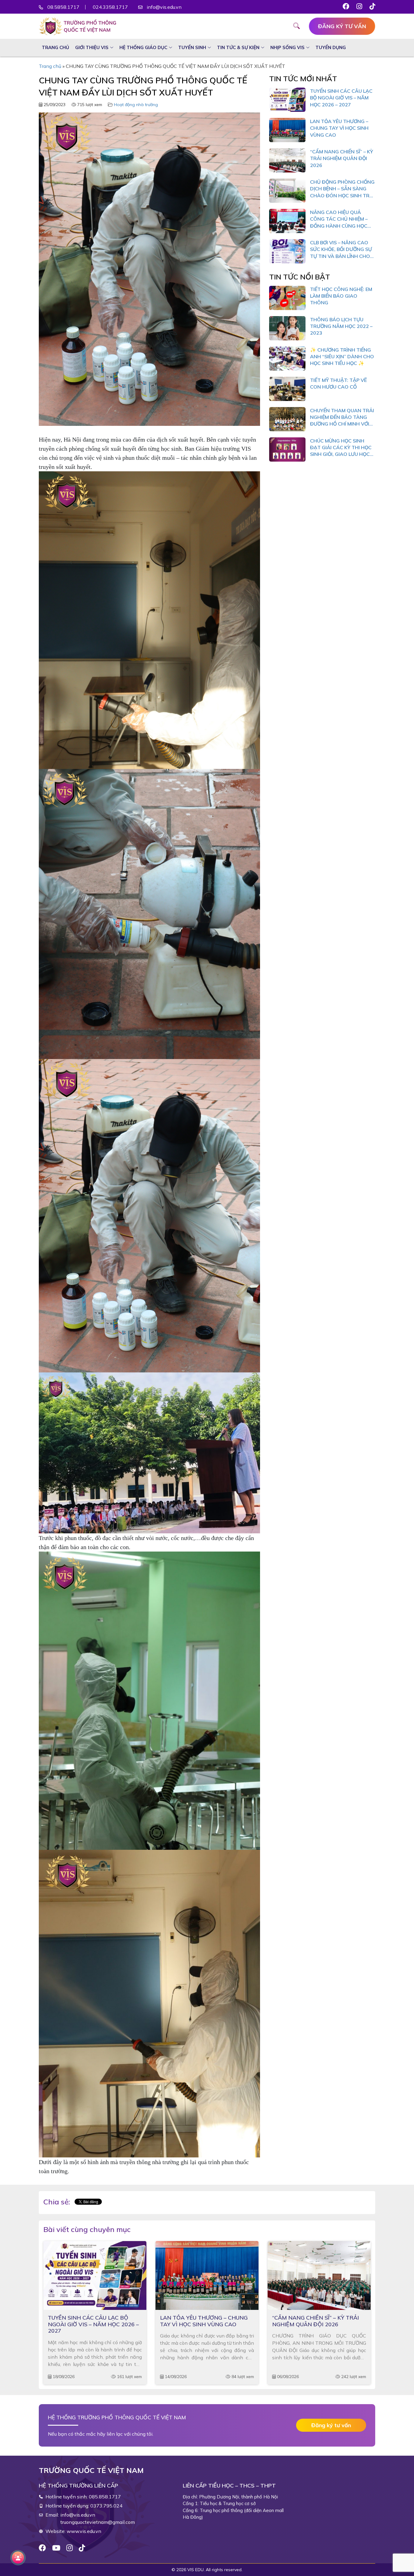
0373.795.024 (106, 2506)
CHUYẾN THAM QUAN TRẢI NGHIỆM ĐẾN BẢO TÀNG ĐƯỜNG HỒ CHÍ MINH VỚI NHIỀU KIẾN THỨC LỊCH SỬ (342, 417)
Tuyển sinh (192, 47)
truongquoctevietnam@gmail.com (98, 2522)
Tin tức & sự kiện (238, 47)
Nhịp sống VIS (287, 47)
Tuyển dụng (331, 47)
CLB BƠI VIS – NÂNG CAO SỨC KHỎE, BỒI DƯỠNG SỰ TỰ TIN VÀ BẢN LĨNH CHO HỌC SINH (341, 249)
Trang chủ (55, 47)
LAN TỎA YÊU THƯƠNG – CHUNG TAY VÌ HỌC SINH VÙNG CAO (339, 128)
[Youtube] (56, 2548)
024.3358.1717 (110, 7)
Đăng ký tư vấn (342, 26)
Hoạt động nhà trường (136, 105)
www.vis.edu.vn (84, 2531)
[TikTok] (82, 2548)
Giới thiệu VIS (92, 47)
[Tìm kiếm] (301, 27)
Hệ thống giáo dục (143, 47)
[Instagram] (70, 2548)
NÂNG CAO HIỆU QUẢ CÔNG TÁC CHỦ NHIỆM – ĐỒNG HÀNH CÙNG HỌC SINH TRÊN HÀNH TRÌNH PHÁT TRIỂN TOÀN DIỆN (339, 219)
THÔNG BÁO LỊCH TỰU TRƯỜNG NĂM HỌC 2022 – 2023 (341, 326)
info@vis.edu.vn (164, 7)
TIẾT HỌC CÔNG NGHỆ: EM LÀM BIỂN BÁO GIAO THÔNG (341, 296)
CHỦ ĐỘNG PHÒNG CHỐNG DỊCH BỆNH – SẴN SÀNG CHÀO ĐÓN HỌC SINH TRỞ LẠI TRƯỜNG (342, 189)
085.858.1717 (105, 2497)
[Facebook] (42, 2548)
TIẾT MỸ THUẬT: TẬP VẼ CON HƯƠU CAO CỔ (338, 383)
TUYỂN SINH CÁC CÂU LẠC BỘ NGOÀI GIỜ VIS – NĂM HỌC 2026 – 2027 (341, 98)
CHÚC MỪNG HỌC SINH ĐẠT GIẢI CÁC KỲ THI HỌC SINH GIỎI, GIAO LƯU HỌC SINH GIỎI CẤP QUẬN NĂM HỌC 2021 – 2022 (341, 448)
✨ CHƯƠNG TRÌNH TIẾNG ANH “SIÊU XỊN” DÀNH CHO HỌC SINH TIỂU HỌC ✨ (342, 357)
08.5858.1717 (63, 7)
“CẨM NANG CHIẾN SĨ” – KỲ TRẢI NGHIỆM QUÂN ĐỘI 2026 (342, 158)
